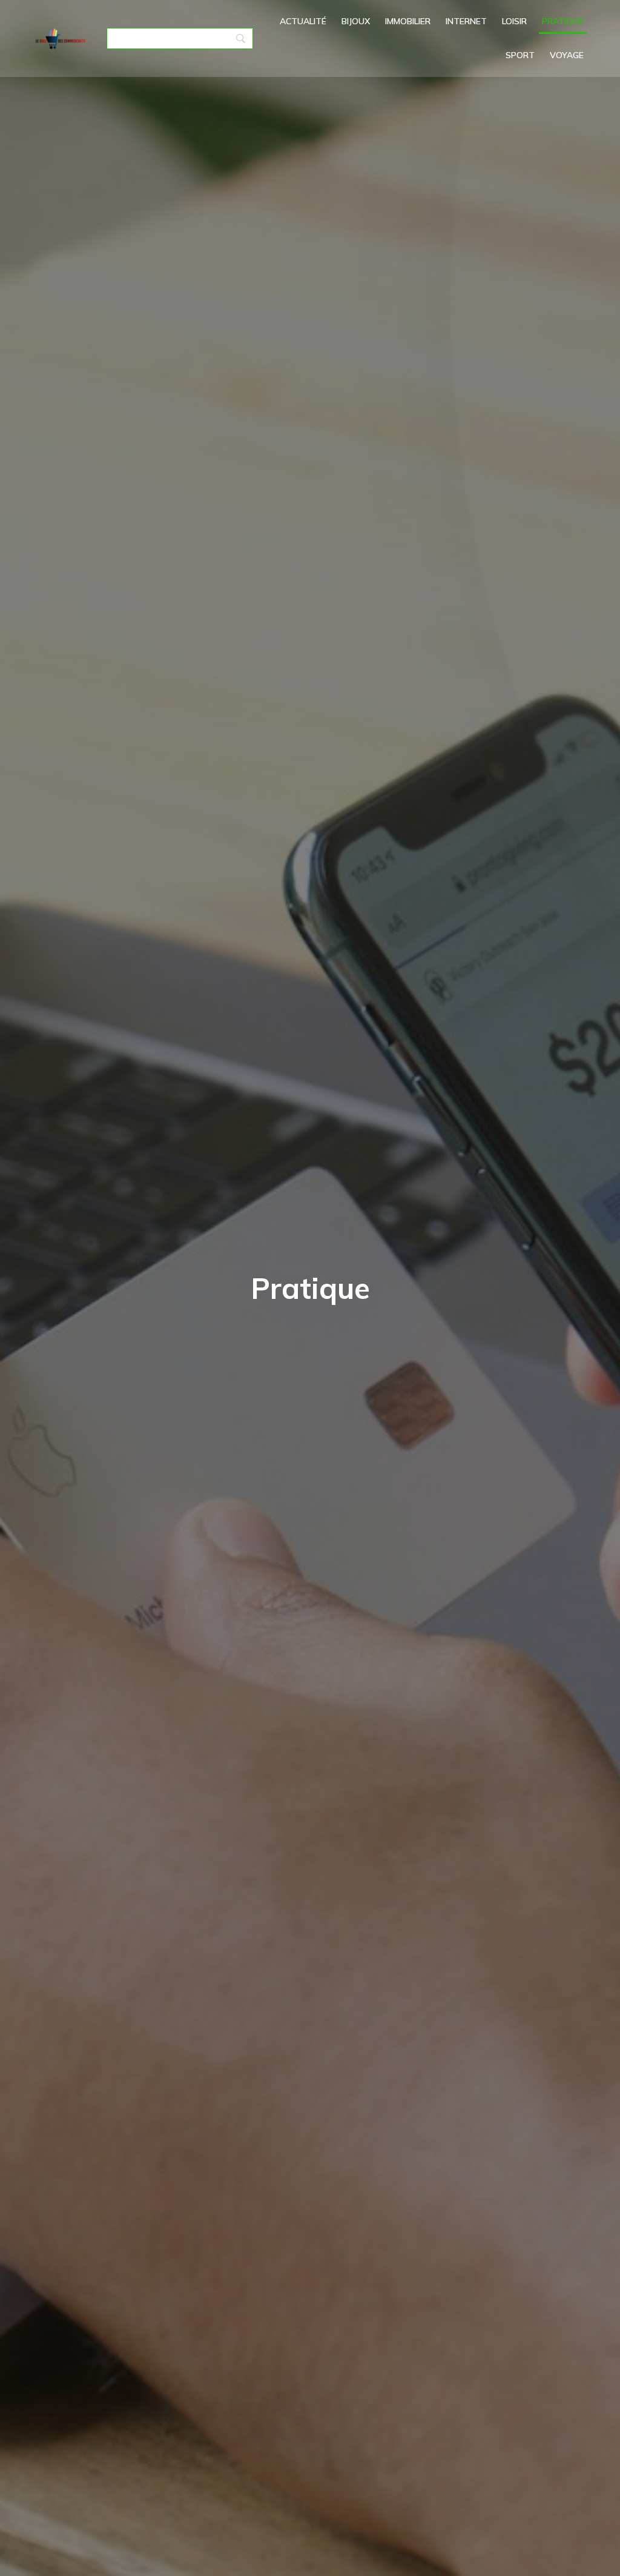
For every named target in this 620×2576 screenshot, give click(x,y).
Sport (520, 55)
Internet (466, 21)
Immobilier (408, 21)
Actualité (303, 21)
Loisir (514, 21)
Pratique (563, 21)
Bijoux (356, 21)
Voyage (567, 55)
